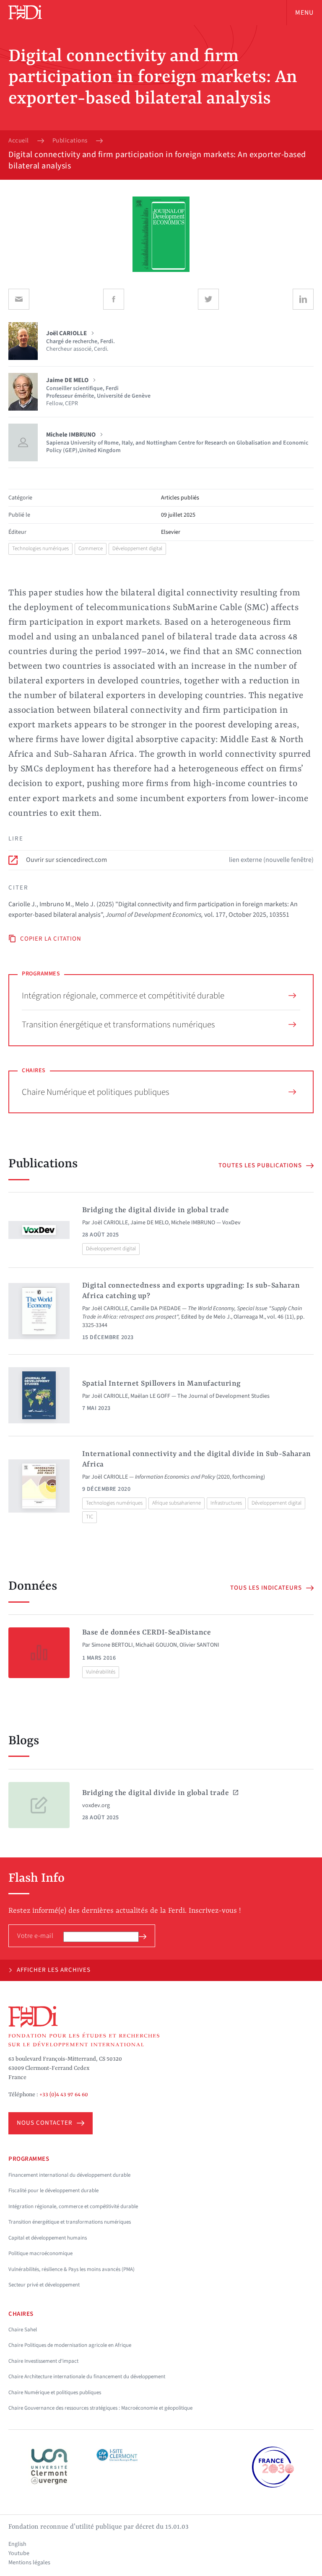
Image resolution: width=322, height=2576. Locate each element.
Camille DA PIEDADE (156, 1309)
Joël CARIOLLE (110, 1223)
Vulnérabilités (101, 1672)
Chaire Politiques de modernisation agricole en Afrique (70, 2345)
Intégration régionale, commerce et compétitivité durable (123, 996)
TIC (90, 1517)
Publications (70, 141)
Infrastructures (226, 1503)
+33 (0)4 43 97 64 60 (64, 2095)
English (17, 2544)
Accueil (19, 141)
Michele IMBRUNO (193, 1223)
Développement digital (137, 548)
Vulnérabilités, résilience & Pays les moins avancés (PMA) (71, 2269)
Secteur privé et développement (44, 2285)
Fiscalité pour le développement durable (53, 2191)
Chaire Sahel (23, 2330)
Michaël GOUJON (156, 1645)
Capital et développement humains (48, 2238)
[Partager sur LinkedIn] (303, 299)
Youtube (19, 2553)
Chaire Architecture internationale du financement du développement (87, 2377)
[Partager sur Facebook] (114, 299)
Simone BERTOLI (112, 1645)
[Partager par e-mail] (19, 299)
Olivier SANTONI (199, 1645)
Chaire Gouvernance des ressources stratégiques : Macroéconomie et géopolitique (100, 2408)
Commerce (91, 548)
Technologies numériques (40, 548)
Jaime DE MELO (149, 1223)
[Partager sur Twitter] (208, 299)
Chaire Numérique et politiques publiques (96, 1092)
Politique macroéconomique (40, 2253)
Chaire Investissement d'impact (43, 2361)
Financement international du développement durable (69, 2175)
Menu (304, 13)
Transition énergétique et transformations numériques (118, 1024)
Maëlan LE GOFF (150, 1396)
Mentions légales (29, 2563)
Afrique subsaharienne (177, 1503)
